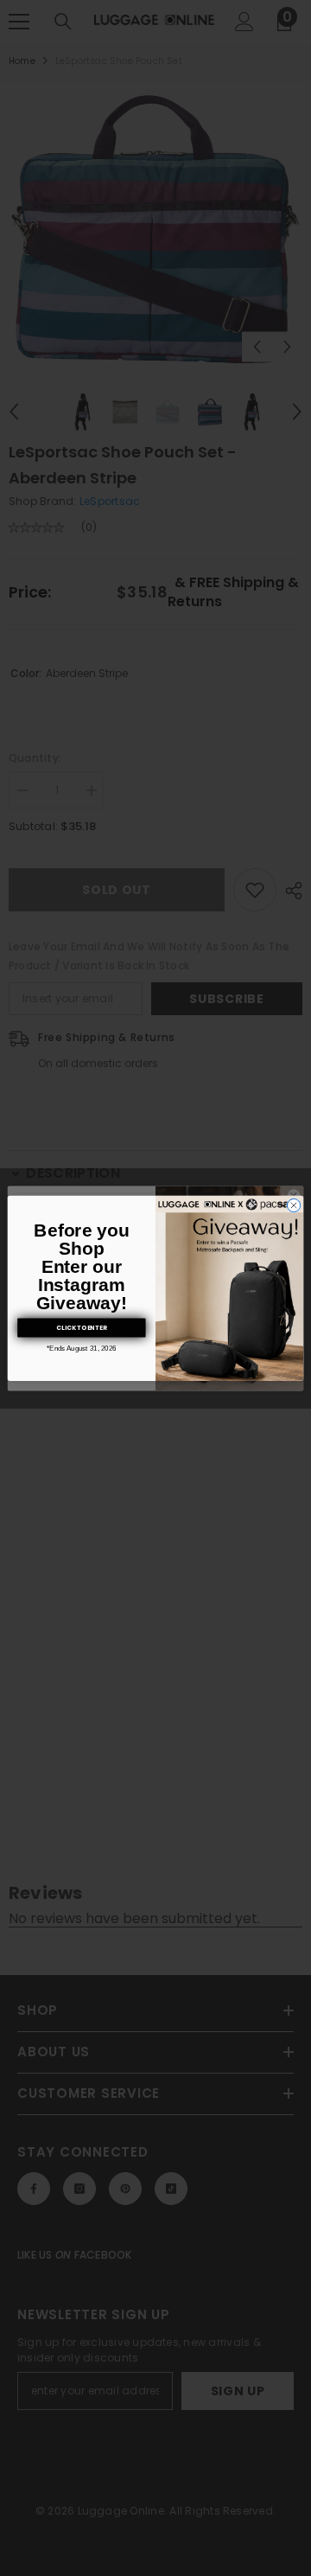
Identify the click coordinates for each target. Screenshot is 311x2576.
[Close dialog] (293, 1205)
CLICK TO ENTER (81, 1327)
